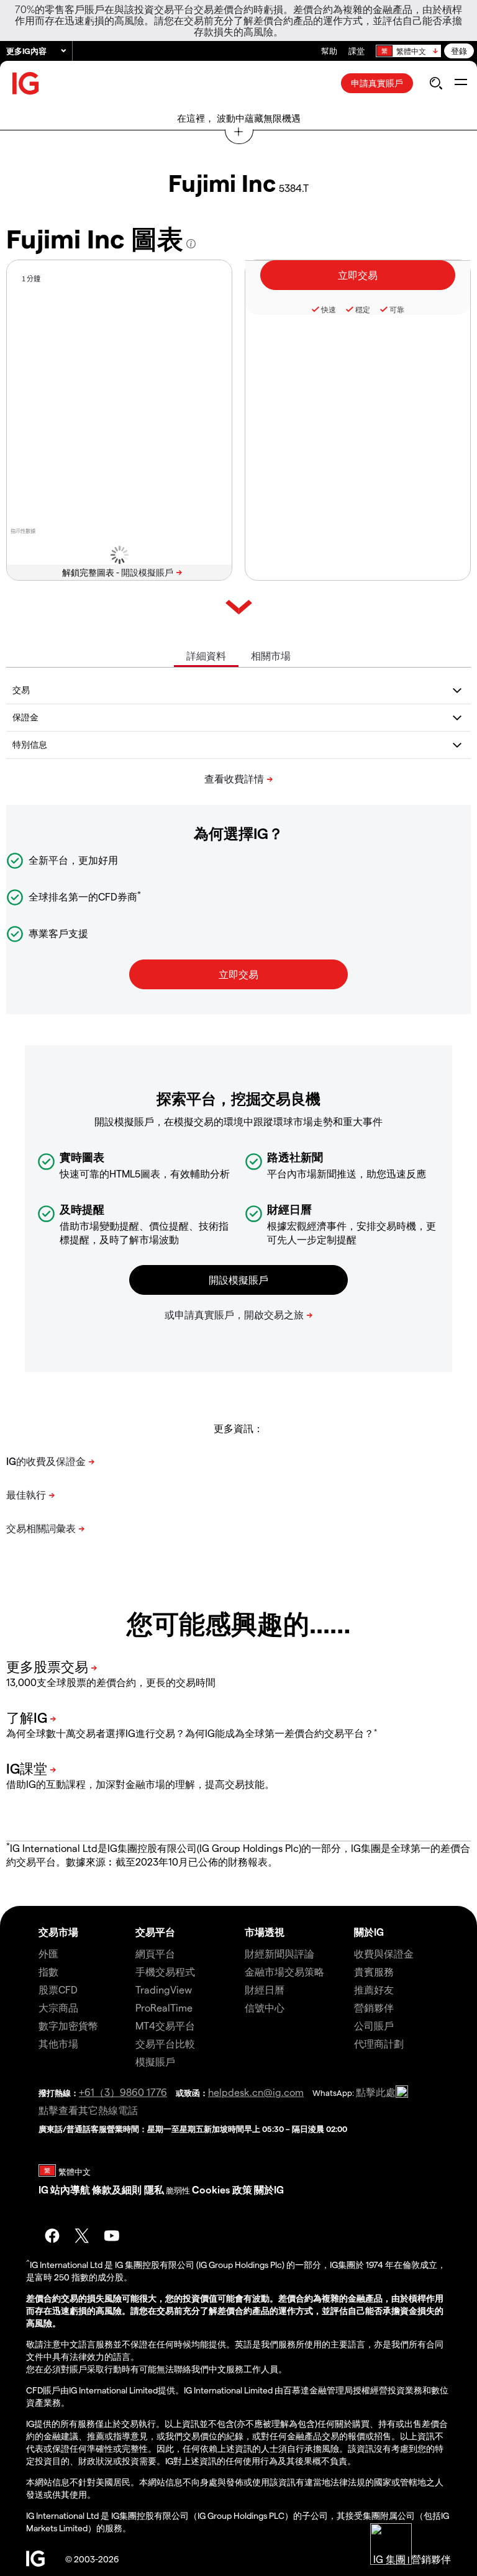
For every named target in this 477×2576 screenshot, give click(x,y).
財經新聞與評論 (279, 1953)
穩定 (363, 309)
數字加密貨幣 (68, 2025)
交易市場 (58, 1932)
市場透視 (265, 1932)
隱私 (154, 2189)
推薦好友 (374, 1989)
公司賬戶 (374, 2025)
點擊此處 (376, 2092)
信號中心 (265, 2007)
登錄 (459, 51)
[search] (436, 83)
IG (43, 2189)
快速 (329, 309)
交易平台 (155, 1932)
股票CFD (58, 1989)
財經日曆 (265, 1989)
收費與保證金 (384, 1953)
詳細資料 (206, 655)
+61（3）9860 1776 (123, 2092)
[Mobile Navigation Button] (461, 83)
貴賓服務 (374, 1971)
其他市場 (58, 2043)
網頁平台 (155, 1953)
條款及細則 (118, 2189)
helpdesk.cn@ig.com (256, 2092)
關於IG (369, 1932)
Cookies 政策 (222, 2189)
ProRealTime (164, 2007)
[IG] (26, 84)
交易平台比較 (165, 2043)
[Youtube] (112, 2236)
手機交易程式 (165, 1971)
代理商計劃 (379, 2043)
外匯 (48, 1953)
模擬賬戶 (155, 2061)
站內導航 (70, 2189)
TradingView (164, 1989)
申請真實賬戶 (377, 83)
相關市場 (271, 655)
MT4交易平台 (165, 2025)
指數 (48, 1971)
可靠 (397, 309)
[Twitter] (82, 2236)
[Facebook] (52, 2236)
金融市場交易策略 (284, 1971)
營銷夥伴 (374, 2007)
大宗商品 (58, 2007)
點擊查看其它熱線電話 (88, 2110)
